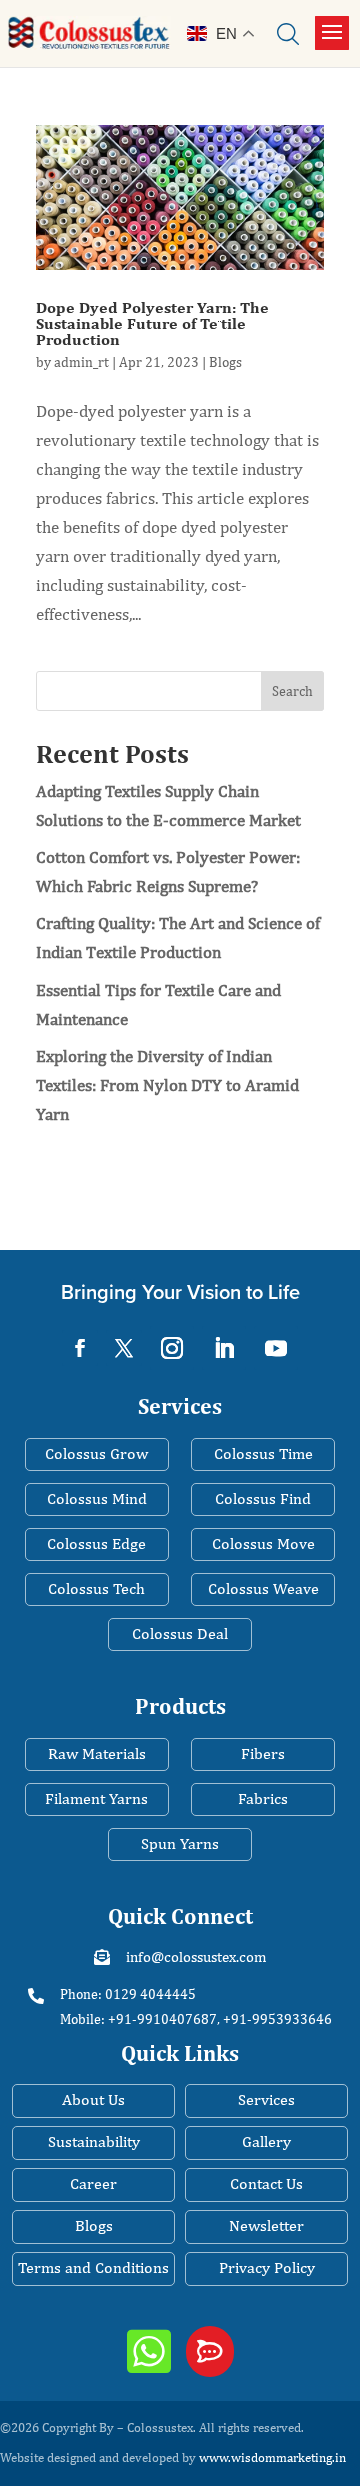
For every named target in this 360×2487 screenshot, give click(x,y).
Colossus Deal (180, 1633)
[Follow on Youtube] (276, 1348)
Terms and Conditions (93, 2267)
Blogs (225, 362)
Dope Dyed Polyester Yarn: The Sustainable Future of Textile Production (152, 323)
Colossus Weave (263, 1588)
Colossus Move (263, 1543)
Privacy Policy (267, 2267)
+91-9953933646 (277, 2019)
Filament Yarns (96, 1798)
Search (292, 691)
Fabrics (263, 1798)
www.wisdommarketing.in (272, 2457)
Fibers (263, 1753)
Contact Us (266, 2183)
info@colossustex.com (196, 1956)
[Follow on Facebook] (80, 1348)
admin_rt (81, 362)
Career (93, 2183)
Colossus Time (263, 1453)
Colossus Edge (96, 1543)
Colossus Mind (97, 1498)
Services (266, 2099)
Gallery (266, 2141)
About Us (93, 2099)
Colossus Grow (96, 1453)
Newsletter (266, 2225)
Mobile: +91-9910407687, (140, 2019)
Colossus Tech (96, 1588)
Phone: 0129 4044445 (128, 1994)
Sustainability (94, 2141)
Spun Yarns (180, 1843)
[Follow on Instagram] (172, 1348)
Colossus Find (263, 1498)
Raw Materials (97, 1753)
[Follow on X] (124, 1348)
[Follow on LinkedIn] (224, 1348)
